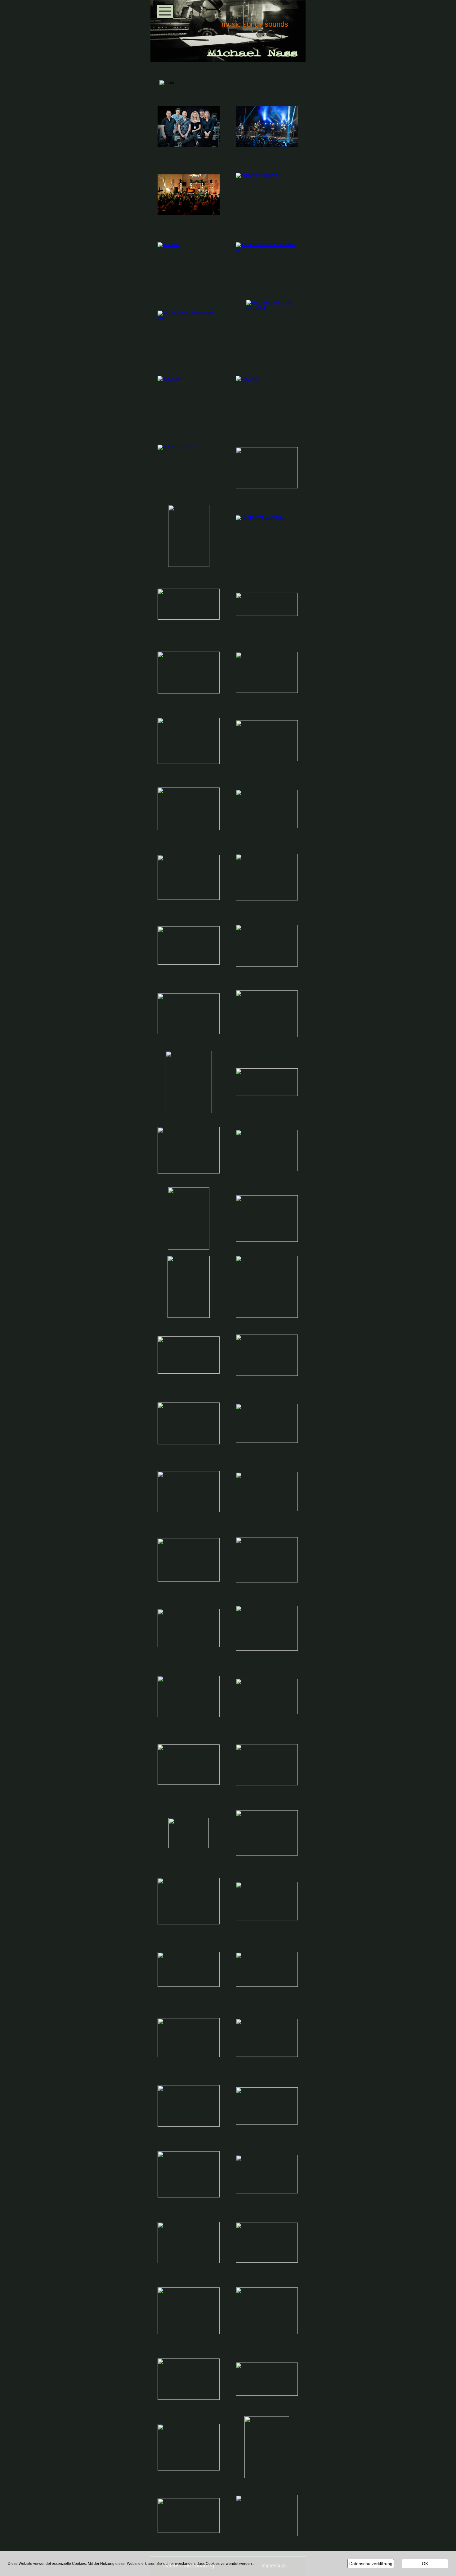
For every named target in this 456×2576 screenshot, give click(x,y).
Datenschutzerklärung (371, 2564)
